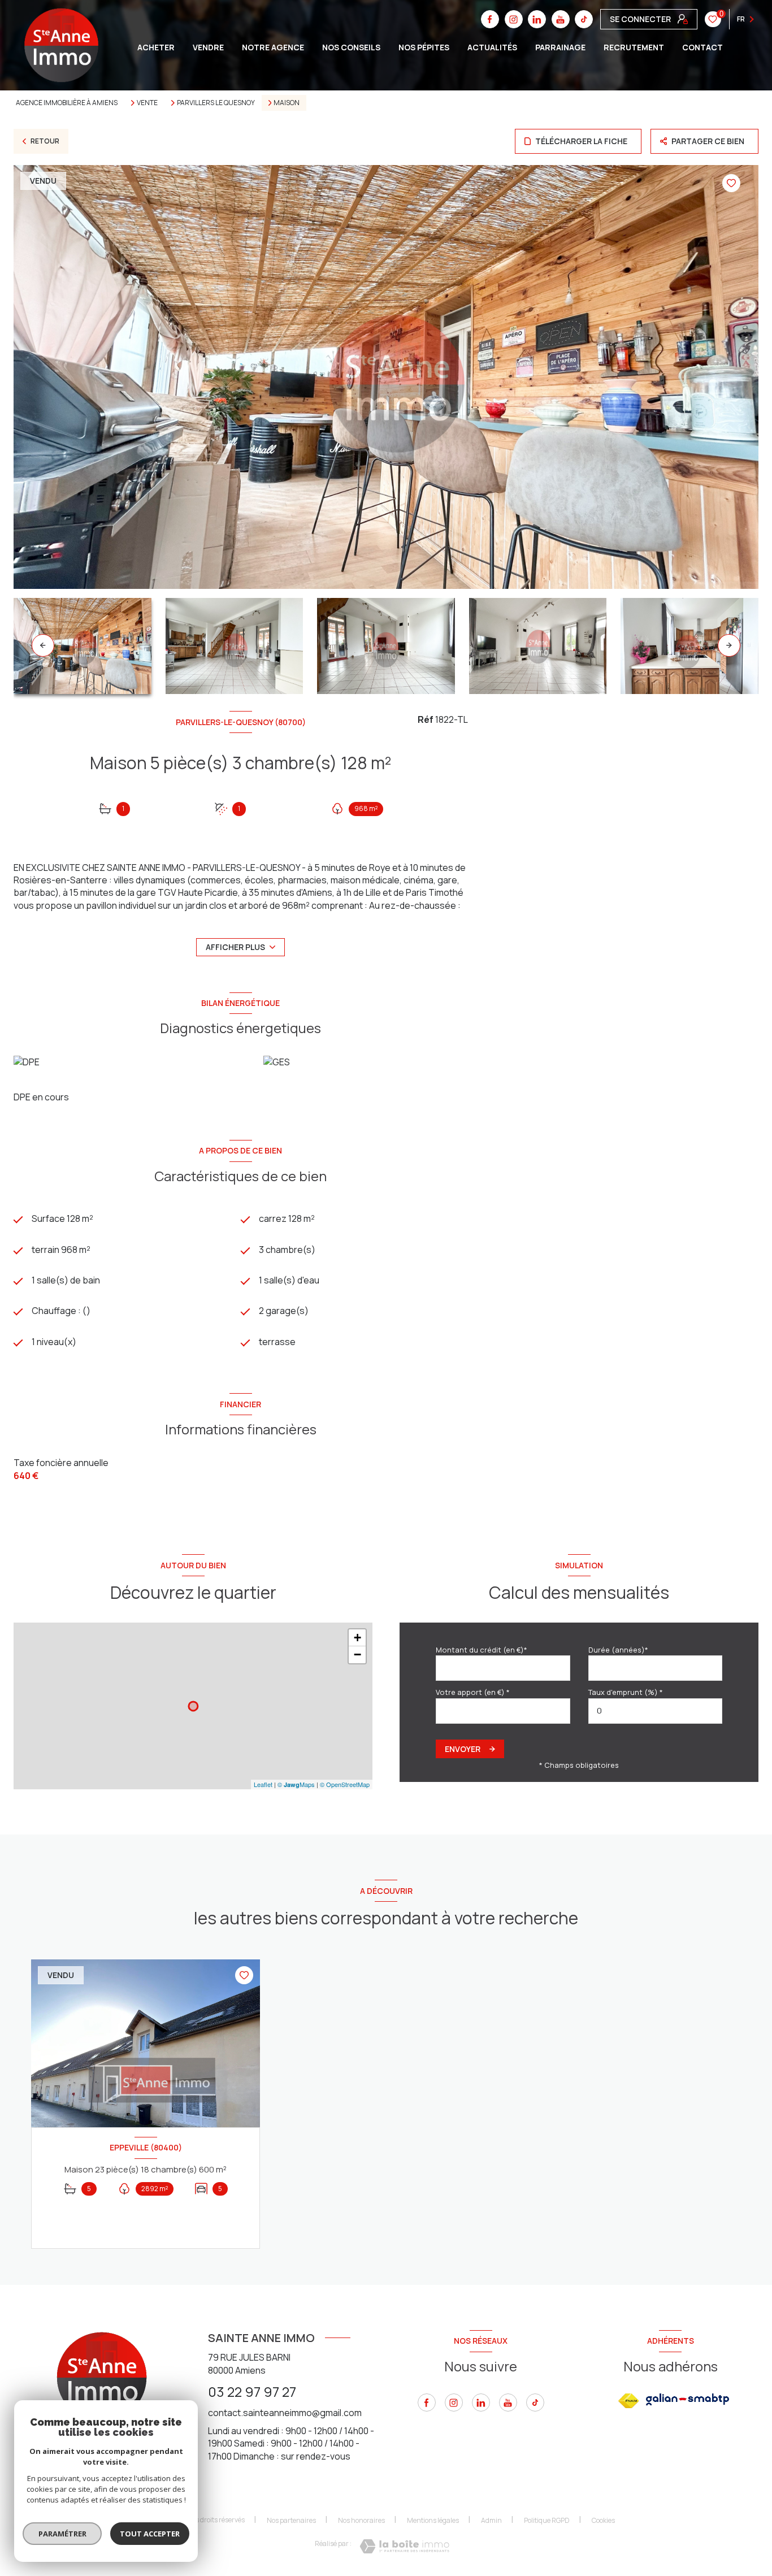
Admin (491, 2520)
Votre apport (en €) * (473, 1692)
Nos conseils (351, 47)
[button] (729, 645)
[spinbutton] (656, 1711)
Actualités (492, 47)
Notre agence (273, 47)
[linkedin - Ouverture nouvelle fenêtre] (481, 2402)
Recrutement (634, 47)
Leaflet (263, 1784)
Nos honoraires (361, 2520)
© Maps (296, 1784)
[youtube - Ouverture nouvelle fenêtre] (508, 2402)
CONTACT (702, 47)
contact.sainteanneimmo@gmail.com (285, 2413)
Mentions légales (433, 2520)
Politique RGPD (547, 2520)
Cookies (603, 2521)
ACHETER (156, 47)
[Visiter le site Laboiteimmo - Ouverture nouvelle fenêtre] (404, 2546)
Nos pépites (424, 47)
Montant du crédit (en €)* (482, 1650)
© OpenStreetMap (345, 1784)
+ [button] (357, 1638)
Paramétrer (62, 2534)
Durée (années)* (618, 1650)
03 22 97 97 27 (252, 2391)
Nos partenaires (291, 2520)
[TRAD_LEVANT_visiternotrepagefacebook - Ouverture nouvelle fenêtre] (427, 2402)
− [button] (357, 1655)
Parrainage (560, 47)
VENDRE (208, 47)
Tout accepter (150, 2534)
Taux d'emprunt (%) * (626, 1692)
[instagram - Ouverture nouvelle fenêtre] (454, 2402)
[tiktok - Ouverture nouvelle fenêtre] (535, 2402)
